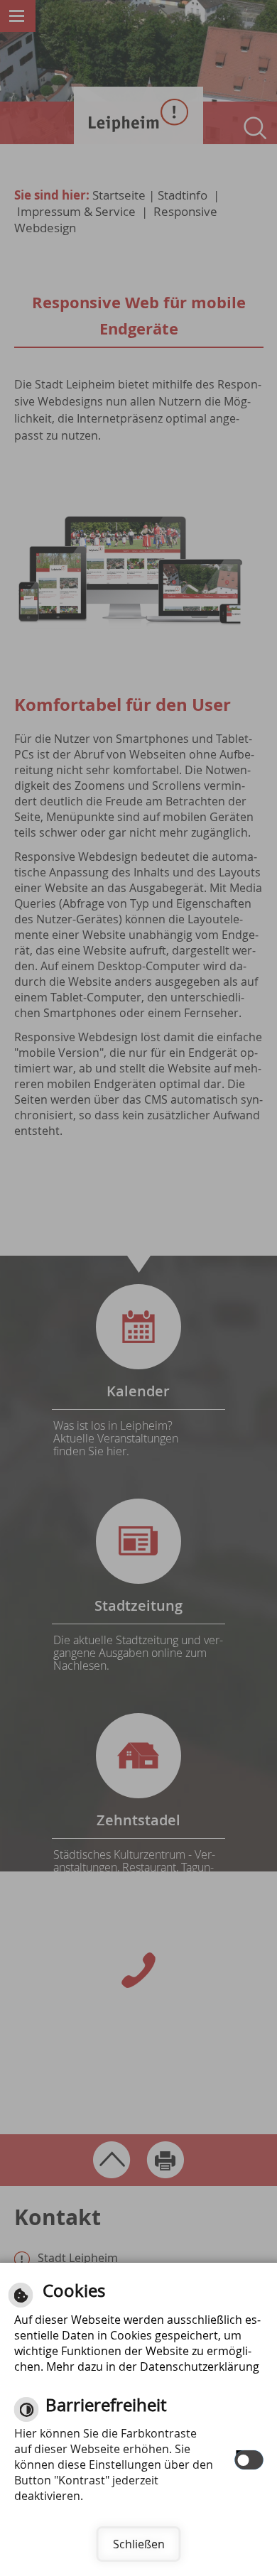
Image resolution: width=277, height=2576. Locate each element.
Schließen (139, 2544)
